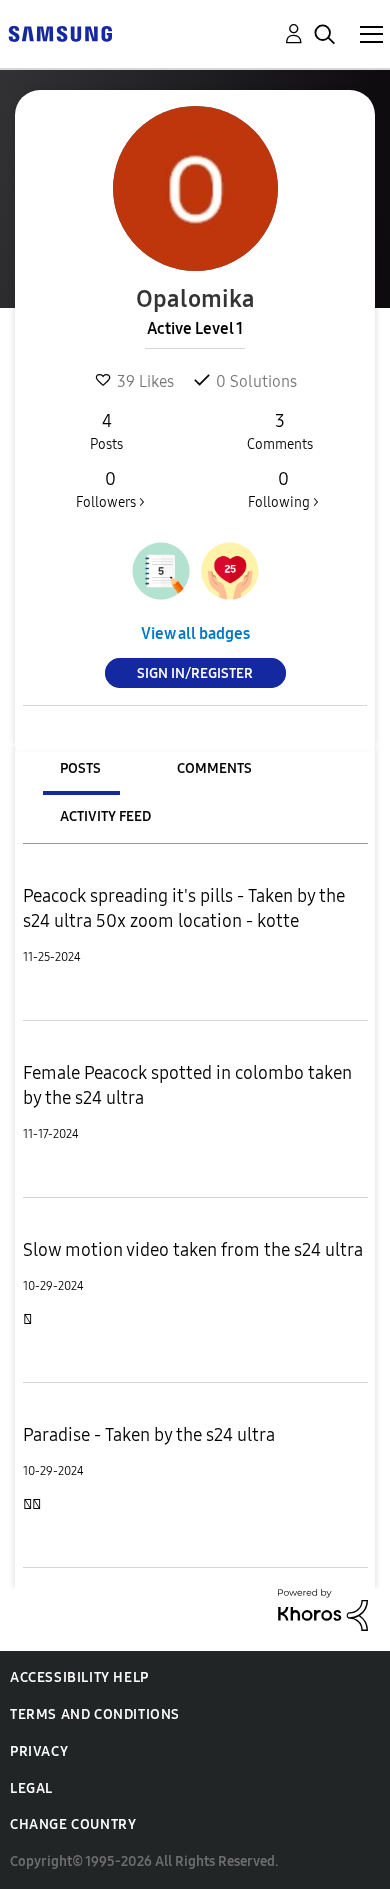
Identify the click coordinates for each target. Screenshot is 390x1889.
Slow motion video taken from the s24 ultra (193, 1250)
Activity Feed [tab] (105, 816)
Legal (31, 1788)
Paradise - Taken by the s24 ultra (149, 1435)
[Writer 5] (161, 571)
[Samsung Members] (60, 32)
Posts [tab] (80, 768)
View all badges (195, 633)
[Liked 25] (230, 571)
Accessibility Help (79, 1677)
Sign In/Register (195, 673)
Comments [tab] (214, 768)
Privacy (39, 1751)
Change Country (73, 1824)
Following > (283, 489)
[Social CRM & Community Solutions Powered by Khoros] (323, 1608)
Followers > (110, 489)
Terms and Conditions (95, 1714)
